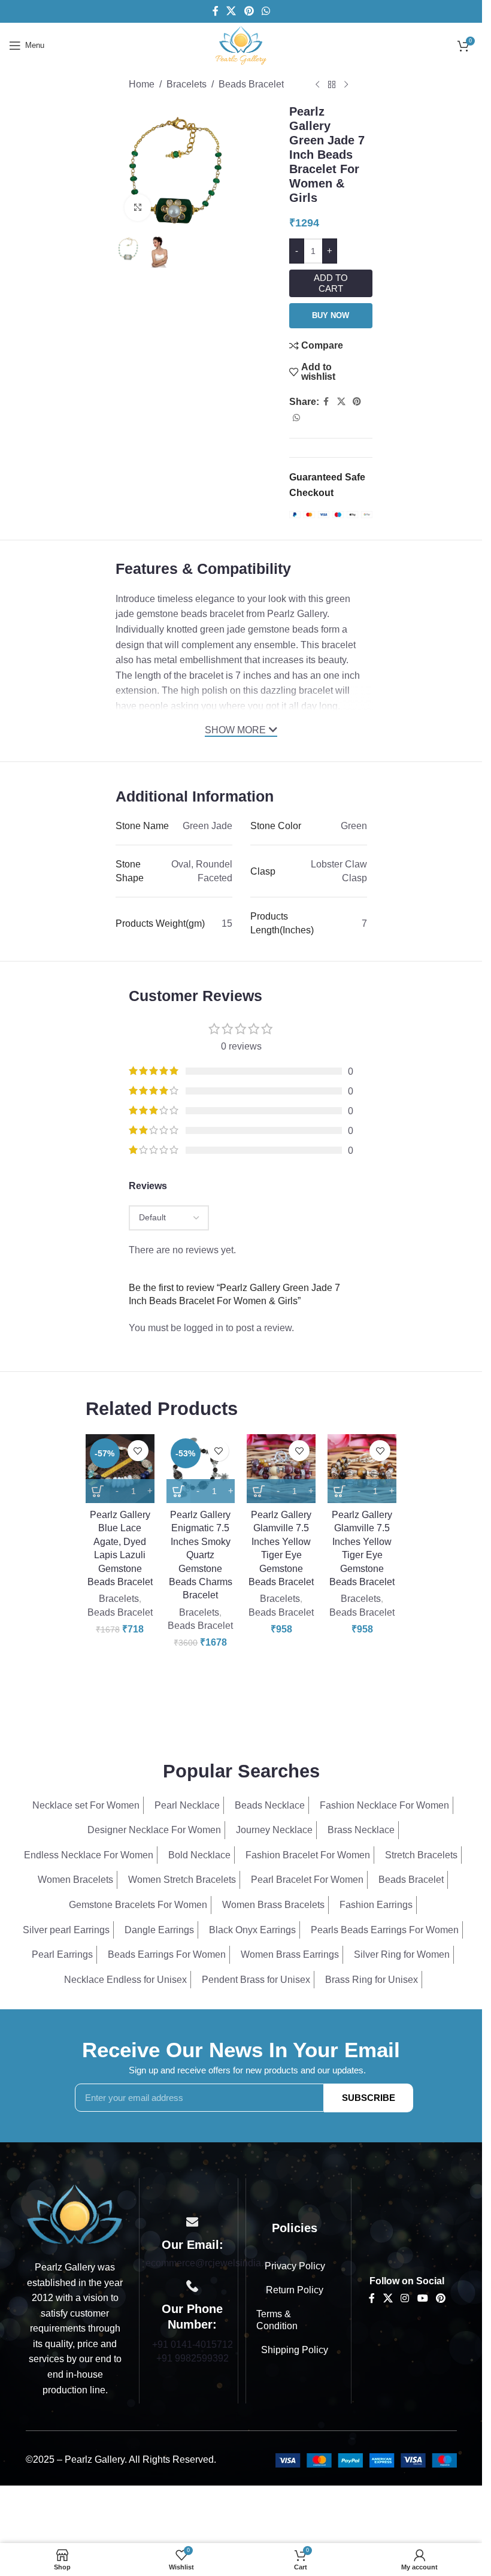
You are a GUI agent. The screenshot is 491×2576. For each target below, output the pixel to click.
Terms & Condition (277, 2320)
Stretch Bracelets (421, 1855)
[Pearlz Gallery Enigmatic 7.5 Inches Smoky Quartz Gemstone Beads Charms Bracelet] (201, 1469)
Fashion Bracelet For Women (308, 1855)
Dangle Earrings (159, 1930)
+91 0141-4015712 (193, 2344)
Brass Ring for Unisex (372, 1980)
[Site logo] (241, 45)
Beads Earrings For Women (167, 1954)
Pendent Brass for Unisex (256, 1980)
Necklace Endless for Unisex (125, 1980)
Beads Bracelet (251, 84)
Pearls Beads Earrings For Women (385, 1930)
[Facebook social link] (216, 11)
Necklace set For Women (86, 1805)
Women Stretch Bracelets (182, 1880)
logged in (204, 1328)
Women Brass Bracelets (273, 1905)
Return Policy (295, 2290)
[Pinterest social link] (249, 11)
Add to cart (331, 283)
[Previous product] (317, 85)
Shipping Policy (295, 2350)
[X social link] (231, 11)
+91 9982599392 (193, 2358)
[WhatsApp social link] (266, 11)
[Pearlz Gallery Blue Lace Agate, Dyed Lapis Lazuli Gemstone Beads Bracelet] (120, 1469)
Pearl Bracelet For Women (307, 1880)
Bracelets (187, 84)
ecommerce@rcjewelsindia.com (213, 2263)
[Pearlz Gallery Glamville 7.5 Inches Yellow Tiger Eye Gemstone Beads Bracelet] (281, 1469)
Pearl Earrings (62, 1954)
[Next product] (346, 85)
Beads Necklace (270, 1805)
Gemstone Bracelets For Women (138, 1905)
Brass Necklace (361, 1830)
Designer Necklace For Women (154, 1830)
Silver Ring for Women (402, 1954)
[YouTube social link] (422, 2298)
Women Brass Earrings (290, 1954)
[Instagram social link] (405, 2298)
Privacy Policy (295, 2266)
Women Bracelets (75, 1880)
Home (142, 84)
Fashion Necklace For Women (384, 1805)
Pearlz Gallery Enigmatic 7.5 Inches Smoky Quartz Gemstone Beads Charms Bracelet (201, 1555)
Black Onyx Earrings (252, 1930)
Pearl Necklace (187, 1805)
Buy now (331, 315)
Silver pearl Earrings (66, 1930)
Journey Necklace (274, 1830)
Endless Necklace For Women (89, 1855)
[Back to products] (332, 85)
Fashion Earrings (376, 1905)
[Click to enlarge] (138, 208)
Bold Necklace (199, 1855)
